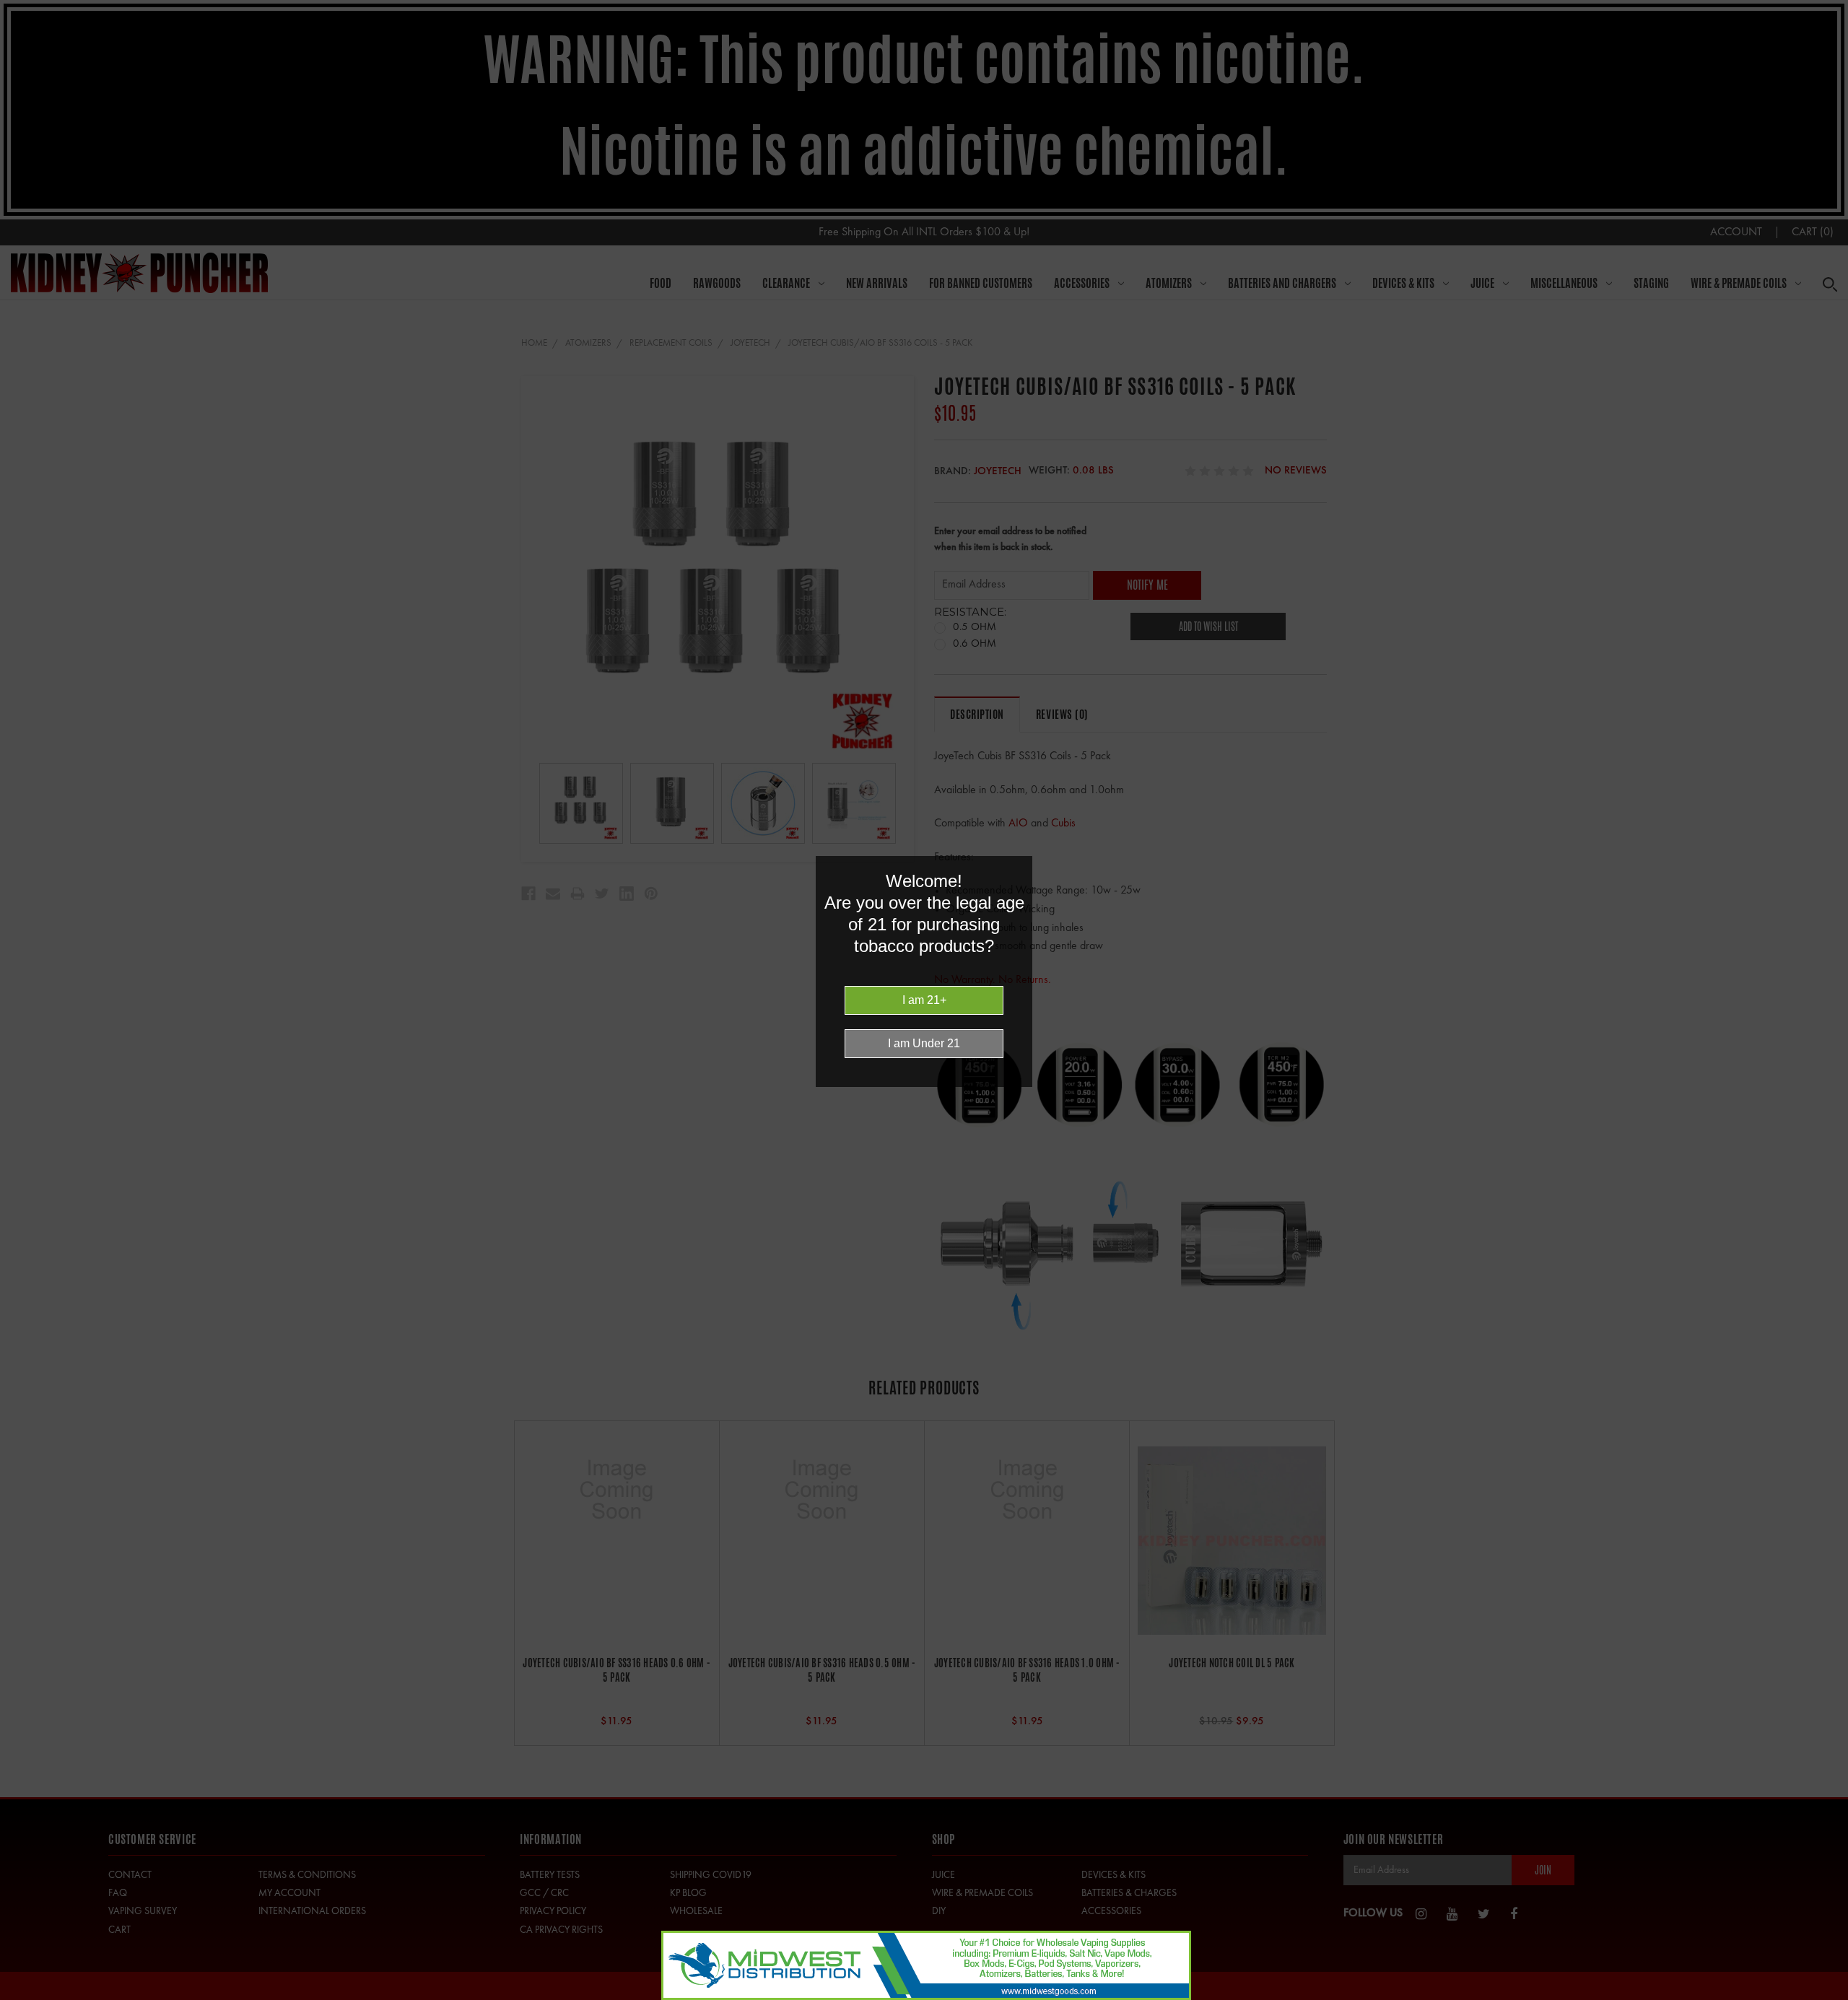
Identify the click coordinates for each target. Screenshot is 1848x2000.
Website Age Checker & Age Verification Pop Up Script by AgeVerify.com (1830, 1996)
